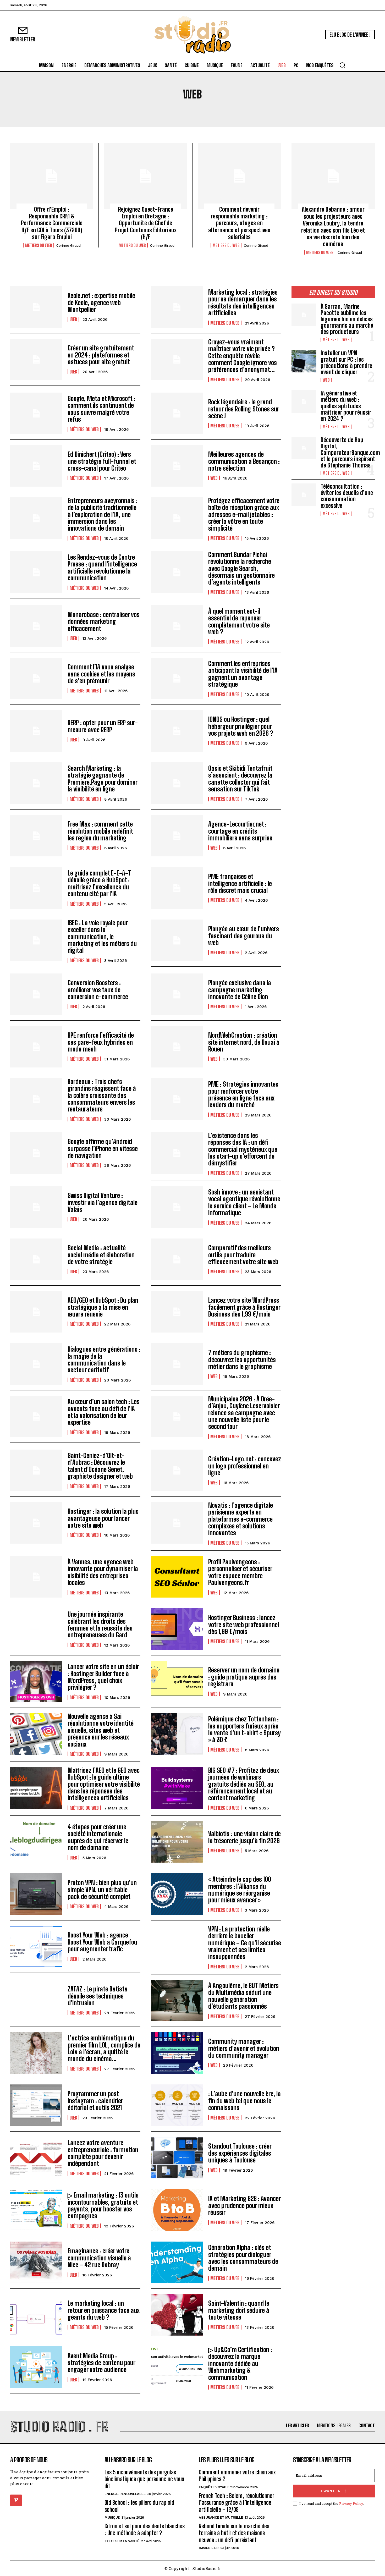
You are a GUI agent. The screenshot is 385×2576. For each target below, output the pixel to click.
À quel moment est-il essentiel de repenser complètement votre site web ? (239, 621)
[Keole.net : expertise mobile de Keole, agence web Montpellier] (36, 307)
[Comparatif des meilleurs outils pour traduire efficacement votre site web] (177, 1259)
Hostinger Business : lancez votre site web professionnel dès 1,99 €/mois (244, 1625)
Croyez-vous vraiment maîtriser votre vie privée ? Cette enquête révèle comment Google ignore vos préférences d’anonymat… (243, 356)
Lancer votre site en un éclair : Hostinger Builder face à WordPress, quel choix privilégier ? (103, 1677)
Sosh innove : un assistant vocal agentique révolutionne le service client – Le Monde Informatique (244, 1202)
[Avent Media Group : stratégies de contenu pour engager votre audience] (36, 2367)
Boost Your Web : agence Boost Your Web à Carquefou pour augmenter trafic (102, 1942)
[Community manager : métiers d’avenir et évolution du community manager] (177, 2053)
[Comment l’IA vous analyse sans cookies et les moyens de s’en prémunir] (36, 678)
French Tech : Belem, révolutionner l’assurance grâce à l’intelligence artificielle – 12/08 (236, 2503)
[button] (342, 65)
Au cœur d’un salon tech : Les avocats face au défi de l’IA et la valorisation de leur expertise (104, 1412)
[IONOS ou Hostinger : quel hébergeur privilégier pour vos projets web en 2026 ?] (177, 731)
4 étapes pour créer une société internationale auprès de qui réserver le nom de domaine (98, 1837)
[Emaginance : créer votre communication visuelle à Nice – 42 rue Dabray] (36, 2262)
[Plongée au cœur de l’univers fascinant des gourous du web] (177, 940)
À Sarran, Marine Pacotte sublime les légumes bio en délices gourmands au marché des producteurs (347, 319)
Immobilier (209, 2548)
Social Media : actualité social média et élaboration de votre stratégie (101, 1255)
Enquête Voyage (214, 2487)
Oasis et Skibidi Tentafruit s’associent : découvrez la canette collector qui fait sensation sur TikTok (240, 779)
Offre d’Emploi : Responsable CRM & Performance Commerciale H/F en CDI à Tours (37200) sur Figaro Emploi (52, 223)
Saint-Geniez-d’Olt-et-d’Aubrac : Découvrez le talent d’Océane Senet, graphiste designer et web (100, 1466)
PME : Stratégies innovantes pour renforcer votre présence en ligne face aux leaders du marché (243, 1094)
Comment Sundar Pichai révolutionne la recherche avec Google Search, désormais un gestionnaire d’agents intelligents (241, 568)
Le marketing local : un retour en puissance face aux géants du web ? (104, 2310)
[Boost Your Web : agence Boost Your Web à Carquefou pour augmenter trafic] (36, 1947)
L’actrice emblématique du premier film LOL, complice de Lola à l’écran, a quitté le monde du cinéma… (104, 2048)
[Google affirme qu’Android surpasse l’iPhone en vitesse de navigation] (36, 1153)
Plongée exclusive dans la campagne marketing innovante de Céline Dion (240, 990)
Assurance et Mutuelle (221, 2517)
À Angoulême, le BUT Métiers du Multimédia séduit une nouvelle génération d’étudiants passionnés (243, 1996)
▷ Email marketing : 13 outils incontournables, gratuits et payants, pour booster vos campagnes (103, 2205)
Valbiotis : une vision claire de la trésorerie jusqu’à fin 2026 (244, 1837)
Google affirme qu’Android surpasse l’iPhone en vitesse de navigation (103, 1148)
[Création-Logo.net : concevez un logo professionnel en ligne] (177, 1470)
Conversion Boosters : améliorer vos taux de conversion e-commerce (98, 990)
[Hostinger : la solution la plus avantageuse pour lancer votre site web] (36, 1523)
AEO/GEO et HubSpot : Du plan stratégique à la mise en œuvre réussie (103, 1307)
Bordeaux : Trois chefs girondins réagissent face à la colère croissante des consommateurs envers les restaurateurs (102, 1095)
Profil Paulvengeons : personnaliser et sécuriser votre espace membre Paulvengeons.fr (240, 1572)
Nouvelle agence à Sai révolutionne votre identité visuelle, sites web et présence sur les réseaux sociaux (101, 1730)
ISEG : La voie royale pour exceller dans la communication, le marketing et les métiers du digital (102, 937)
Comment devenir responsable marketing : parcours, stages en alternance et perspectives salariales (239, 223)
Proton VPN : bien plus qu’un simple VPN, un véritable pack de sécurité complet (102, 1890)
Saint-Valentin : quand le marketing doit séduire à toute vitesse (239, 2310)
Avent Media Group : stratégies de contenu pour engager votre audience (101, 2363)
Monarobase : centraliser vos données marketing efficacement (104, 621)
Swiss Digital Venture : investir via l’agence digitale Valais (103, 1202)
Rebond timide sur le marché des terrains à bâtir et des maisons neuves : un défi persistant (234, 2533)
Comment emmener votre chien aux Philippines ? (237, 2476)
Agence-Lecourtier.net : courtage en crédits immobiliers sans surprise (240, 831)
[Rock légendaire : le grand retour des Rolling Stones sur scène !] (177, 413)
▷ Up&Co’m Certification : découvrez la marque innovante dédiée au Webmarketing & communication (240, 2363)
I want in (331, 2491)
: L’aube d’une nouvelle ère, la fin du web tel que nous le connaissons (244, 2101)
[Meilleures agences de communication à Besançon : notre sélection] (177, 466)
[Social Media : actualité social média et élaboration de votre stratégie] (36, 1259)
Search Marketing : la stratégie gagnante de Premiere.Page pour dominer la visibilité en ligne (103, 779)
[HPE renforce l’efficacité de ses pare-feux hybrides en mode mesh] (36, 1047)
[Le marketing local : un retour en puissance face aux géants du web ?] (36, 2315)
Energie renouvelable (125, 2494)
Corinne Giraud (68, 246)
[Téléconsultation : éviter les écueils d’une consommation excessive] (304, 495)
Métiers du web (38, 245)
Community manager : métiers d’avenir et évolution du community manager (244, 2048)
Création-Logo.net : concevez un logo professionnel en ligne (245, 1466)
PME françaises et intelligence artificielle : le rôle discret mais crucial (240, 883)
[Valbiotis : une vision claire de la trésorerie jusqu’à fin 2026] (177, 1842)
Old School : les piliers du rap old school (139, 2506)
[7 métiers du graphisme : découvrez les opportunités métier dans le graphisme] (177, 1364)
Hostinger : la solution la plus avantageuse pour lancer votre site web (103, 1518)
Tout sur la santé (122, 2541)
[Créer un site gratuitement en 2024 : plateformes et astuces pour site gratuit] (36, 359)
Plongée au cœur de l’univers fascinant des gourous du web (244, 936)
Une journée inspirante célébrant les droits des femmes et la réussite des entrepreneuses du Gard (100, 1625)
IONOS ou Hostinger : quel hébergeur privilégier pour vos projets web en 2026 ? (241, 726)
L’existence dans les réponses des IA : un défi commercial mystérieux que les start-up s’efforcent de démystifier (243, 1149)
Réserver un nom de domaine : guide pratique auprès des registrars (244, 1677)
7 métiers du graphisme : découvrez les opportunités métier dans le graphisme (242, 1359)
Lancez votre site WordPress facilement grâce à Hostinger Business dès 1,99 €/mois (244, 1307)
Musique (112, 2517)
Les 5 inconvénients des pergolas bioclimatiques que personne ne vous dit (144, 2479)
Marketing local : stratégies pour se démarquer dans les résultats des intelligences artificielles (243, 302)
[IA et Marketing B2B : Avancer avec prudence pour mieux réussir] (177, 2210)
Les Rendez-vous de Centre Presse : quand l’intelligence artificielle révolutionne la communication (102, 568)
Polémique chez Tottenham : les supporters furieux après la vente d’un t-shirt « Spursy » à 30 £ (244, 1729)
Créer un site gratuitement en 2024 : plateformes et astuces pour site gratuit (101, 355)
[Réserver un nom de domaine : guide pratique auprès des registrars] (177, 1681)
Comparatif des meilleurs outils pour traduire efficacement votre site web (243, 1255)
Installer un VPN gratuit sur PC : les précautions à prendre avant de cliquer (346, 362)
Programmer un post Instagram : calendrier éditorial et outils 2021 (95, 2101)
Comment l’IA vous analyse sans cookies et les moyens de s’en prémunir (101, 674)
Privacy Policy (351, 2503)
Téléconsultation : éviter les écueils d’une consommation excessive (347, 496)
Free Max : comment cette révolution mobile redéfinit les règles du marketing (100, 831)
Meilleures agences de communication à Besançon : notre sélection (244, 461)
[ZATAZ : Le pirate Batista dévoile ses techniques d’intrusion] (36, 2000)
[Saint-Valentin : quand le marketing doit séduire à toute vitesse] (177, 2315)
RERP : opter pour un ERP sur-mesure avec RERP (103, 726)
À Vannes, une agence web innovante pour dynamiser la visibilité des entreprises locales (103, 1572)
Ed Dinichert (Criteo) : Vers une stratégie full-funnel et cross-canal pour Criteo (102, 461)
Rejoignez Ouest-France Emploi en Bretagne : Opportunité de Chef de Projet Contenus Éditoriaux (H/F (146, 223)
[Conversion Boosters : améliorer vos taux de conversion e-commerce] (36, 994)
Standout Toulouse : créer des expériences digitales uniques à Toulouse (240, 2153)
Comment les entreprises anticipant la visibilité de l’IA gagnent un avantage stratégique (243, 674)
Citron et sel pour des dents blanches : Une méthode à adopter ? (145, 2530)
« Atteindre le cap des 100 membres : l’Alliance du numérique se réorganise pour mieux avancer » (240, 1890)
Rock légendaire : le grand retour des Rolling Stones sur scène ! (244, 409)
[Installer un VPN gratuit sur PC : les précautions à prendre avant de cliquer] (304, 361)
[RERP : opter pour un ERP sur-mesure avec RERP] (36, 731)
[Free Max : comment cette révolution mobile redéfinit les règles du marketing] (36, 836)
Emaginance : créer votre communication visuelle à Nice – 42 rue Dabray (99, 2258)
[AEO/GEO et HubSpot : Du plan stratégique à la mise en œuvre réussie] (36, 1312)
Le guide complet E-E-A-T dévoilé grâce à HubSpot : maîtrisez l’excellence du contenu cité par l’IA (99, 883)
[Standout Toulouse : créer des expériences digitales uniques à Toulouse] (177, 2158)
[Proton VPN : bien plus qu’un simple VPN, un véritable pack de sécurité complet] (36, 1894)
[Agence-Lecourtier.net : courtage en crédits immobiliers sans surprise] (177, 836)
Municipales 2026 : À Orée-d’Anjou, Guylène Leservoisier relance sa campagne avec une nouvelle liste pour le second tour (244, 1413)
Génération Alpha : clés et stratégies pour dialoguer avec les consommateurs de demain (243, 2258)
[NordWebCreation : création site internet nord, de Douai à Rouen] (177, 1047)
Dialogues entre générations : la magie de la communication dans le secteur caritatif (104, 1359)
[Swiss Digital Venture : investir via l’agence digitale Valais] (36, 1207)
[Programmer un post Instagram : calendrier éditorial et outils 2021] (36, 2105)
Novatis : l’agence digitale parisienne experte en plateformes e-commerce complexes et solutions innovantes (241, 1519)
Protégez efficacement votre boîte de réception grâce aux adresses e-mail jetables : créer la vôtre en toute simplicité (244, 514)
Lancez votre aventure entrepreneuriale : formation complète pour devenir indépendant (103, 2153)
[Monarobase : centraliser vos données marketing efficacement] (36, 626)
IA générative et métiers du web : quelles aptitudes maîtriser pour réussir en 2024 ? (346, 406)
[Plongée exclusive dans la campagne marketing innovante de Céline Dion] (177, 994)
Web (73, 319)
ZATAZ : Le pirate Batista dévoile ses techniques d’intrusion (98, 1996)
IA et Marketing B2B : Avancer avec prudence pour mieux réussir (244, 2205)
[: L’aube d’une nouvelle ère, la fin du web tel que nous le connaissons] (177, 2105)
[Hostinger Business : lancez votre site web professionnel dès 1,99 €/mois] (177, 1629)
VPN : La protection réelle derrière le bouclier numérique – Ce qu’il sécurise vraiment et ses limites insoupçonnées (245, 1943)
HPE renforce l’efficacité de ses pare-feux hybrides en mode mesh (101, 1042)
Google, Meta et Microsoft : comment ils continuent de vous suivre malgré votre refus (101, 409)
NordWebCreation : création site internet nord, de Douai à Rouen (244, 1042)
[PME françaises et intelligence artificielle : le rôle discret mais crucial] (177, 888)
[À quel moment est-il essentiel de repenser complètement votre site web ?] (177, 626)
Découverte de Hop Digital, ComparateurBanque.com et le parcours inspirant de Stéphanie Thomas (350, 453)
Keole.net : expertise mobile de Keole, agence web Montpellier (101, 302)
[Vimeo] (16, 2500)
